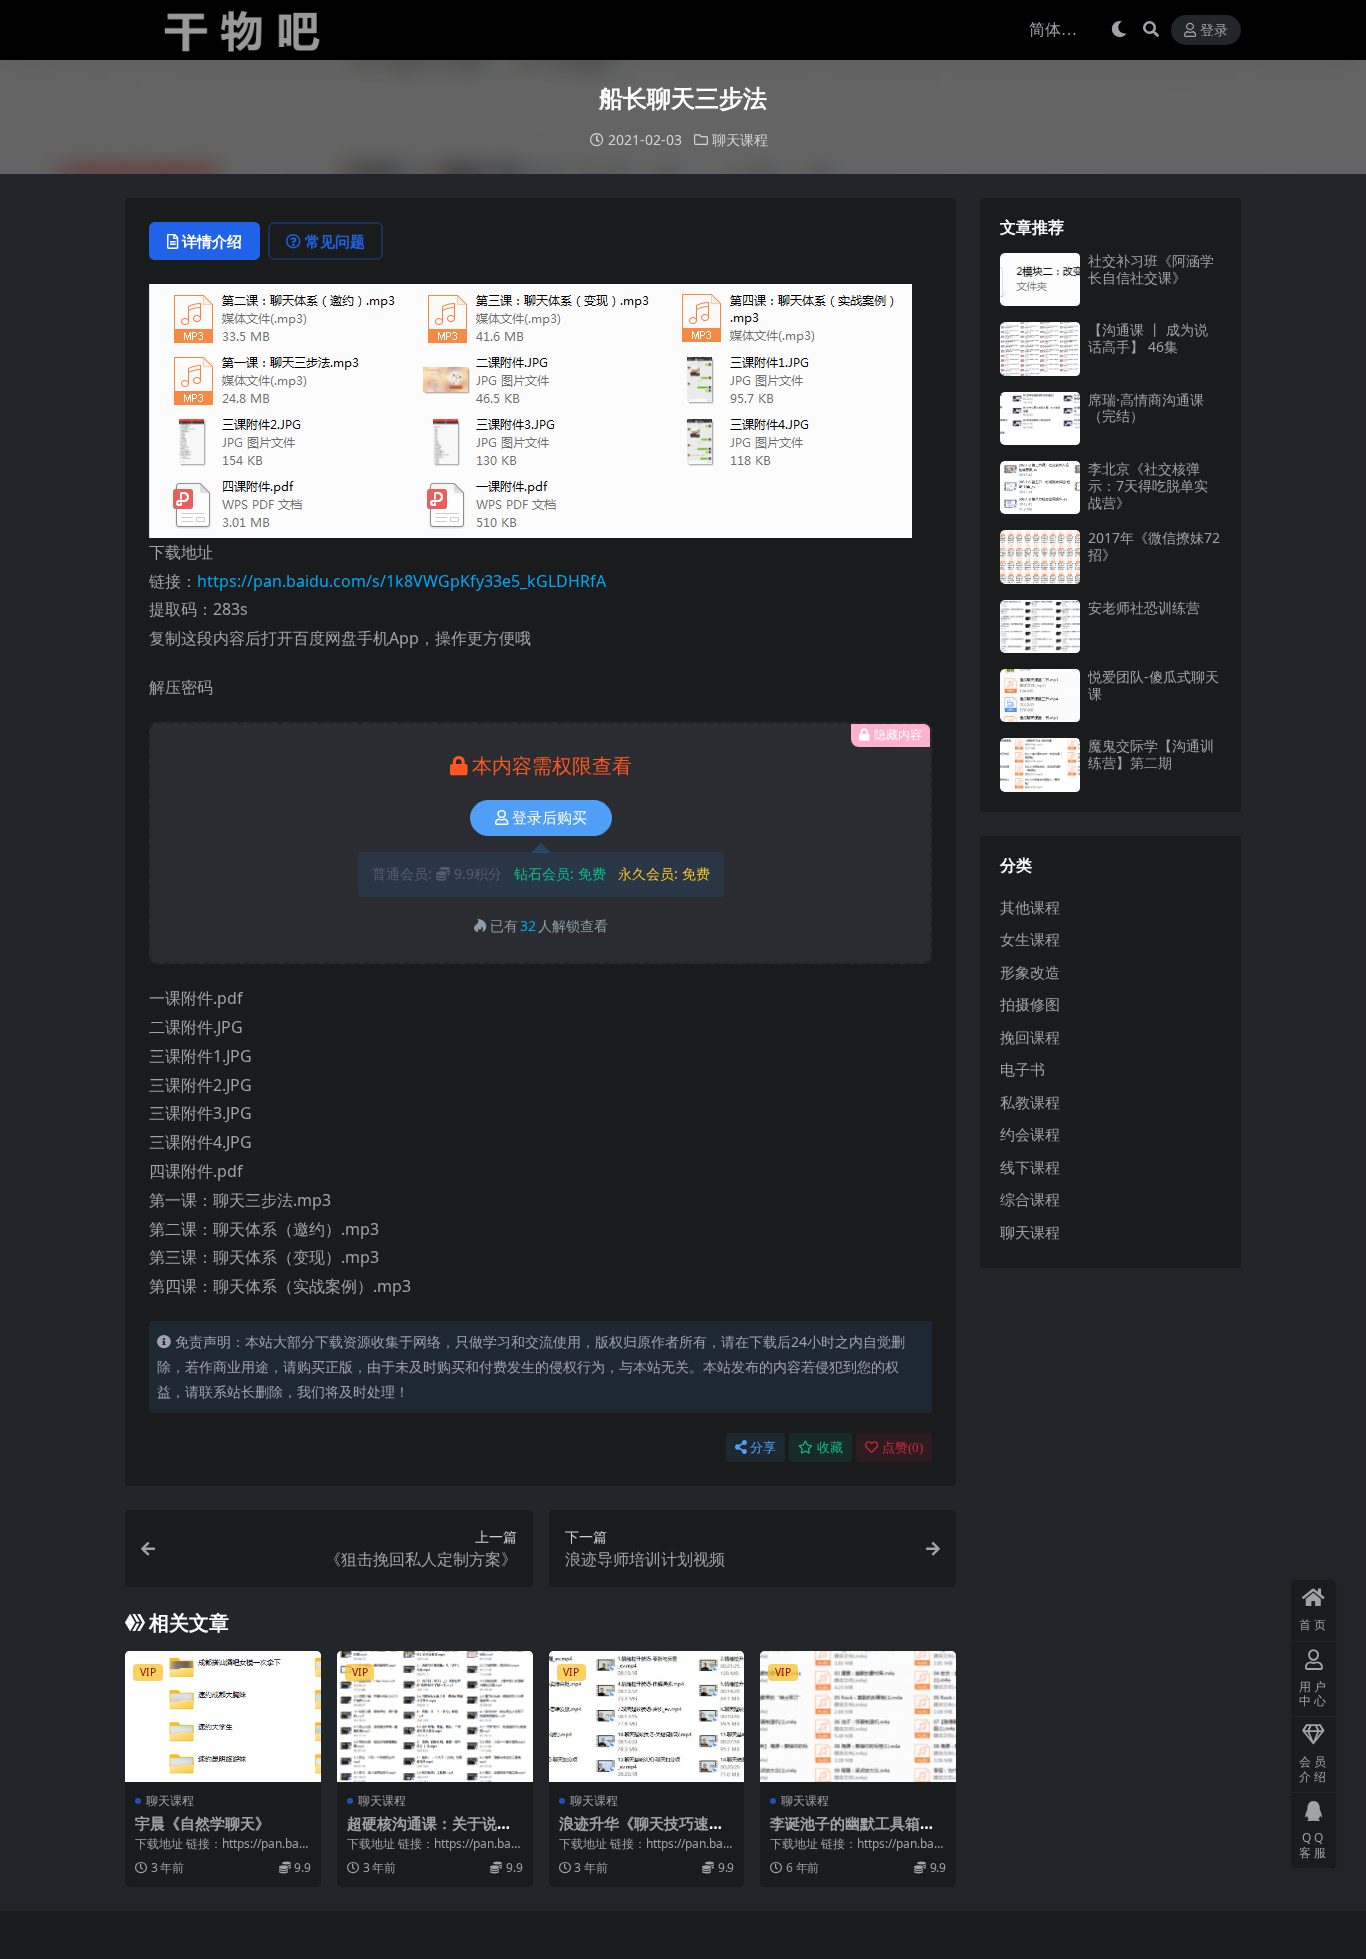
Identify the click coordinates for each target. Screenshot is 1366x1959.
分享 (763, 1447)
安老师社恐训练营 (1144, 607)
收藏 (830, 1447)
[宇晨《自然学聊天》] (223, 1716)
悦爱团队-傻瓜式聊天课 (1153, 685)
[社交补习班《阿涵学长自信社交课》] (1040, 279)
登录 (1214, 30)
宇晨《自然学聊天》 (202, 1823)
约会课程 (1030, 1134)
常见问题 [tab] (335, 241)
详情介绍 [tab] (212, 241)
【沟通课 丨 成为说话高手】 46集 (1148, 338)
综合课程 (1030, 1199)
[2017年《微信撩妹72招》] (1040, 556)
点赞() (902, 1447)
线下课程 (1030, 1167)
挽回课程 (1030, 1037)
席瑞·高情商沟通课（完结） (1146, 408)
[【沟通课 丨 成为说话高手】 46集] (1040, 348)
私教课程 (1030, 1102)
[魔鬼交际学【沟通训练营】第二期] (1040, 764)
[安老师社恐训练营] (1040, 626)
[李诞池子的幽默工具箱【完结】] (858, 1716)
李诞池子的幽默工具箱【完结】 (845, 1832)
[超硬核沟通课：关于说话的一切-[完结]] (435, 1716)
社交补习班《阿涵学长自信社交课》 (1151, 269)
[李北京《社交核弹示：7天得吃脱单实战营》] (1040, 487)
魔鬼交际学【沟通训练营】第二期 (1151, 754)
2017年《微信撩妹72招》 (1154, 546)
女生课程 (1030, 939)
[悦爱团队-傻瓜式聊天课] (1040, 695)
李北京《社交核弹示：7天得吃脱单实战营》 (1148, 485)
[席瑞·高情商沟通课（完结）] (1040, 418)
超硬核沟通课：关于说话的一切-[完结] (429, 1832)
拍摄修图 (1030, 1004)
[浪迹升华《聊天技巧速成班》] (647, 1716)
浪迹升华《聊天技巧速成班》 (641, 1832)
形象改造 (1030, 972)
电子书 (1022, 1069)
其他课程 (1030, 907)
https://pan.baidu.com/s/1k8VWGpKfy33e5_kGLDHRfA (401, 581)
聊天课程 (740, 139)
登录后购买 (549, 818)
